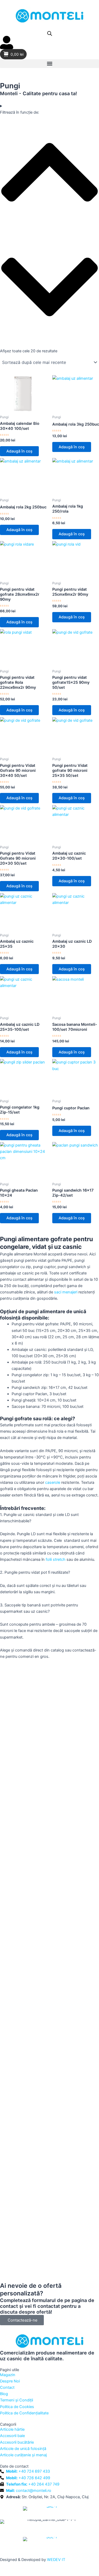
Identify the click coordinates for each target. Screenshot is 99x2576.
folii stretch (56, 1559)
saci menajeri (66, 1292)
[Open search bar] (50, 33)
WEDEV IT (56, 2560)
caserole (53, 1482)
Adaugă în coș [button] (19, 451)
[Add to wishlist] (8, 383)
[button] (49, 64)
